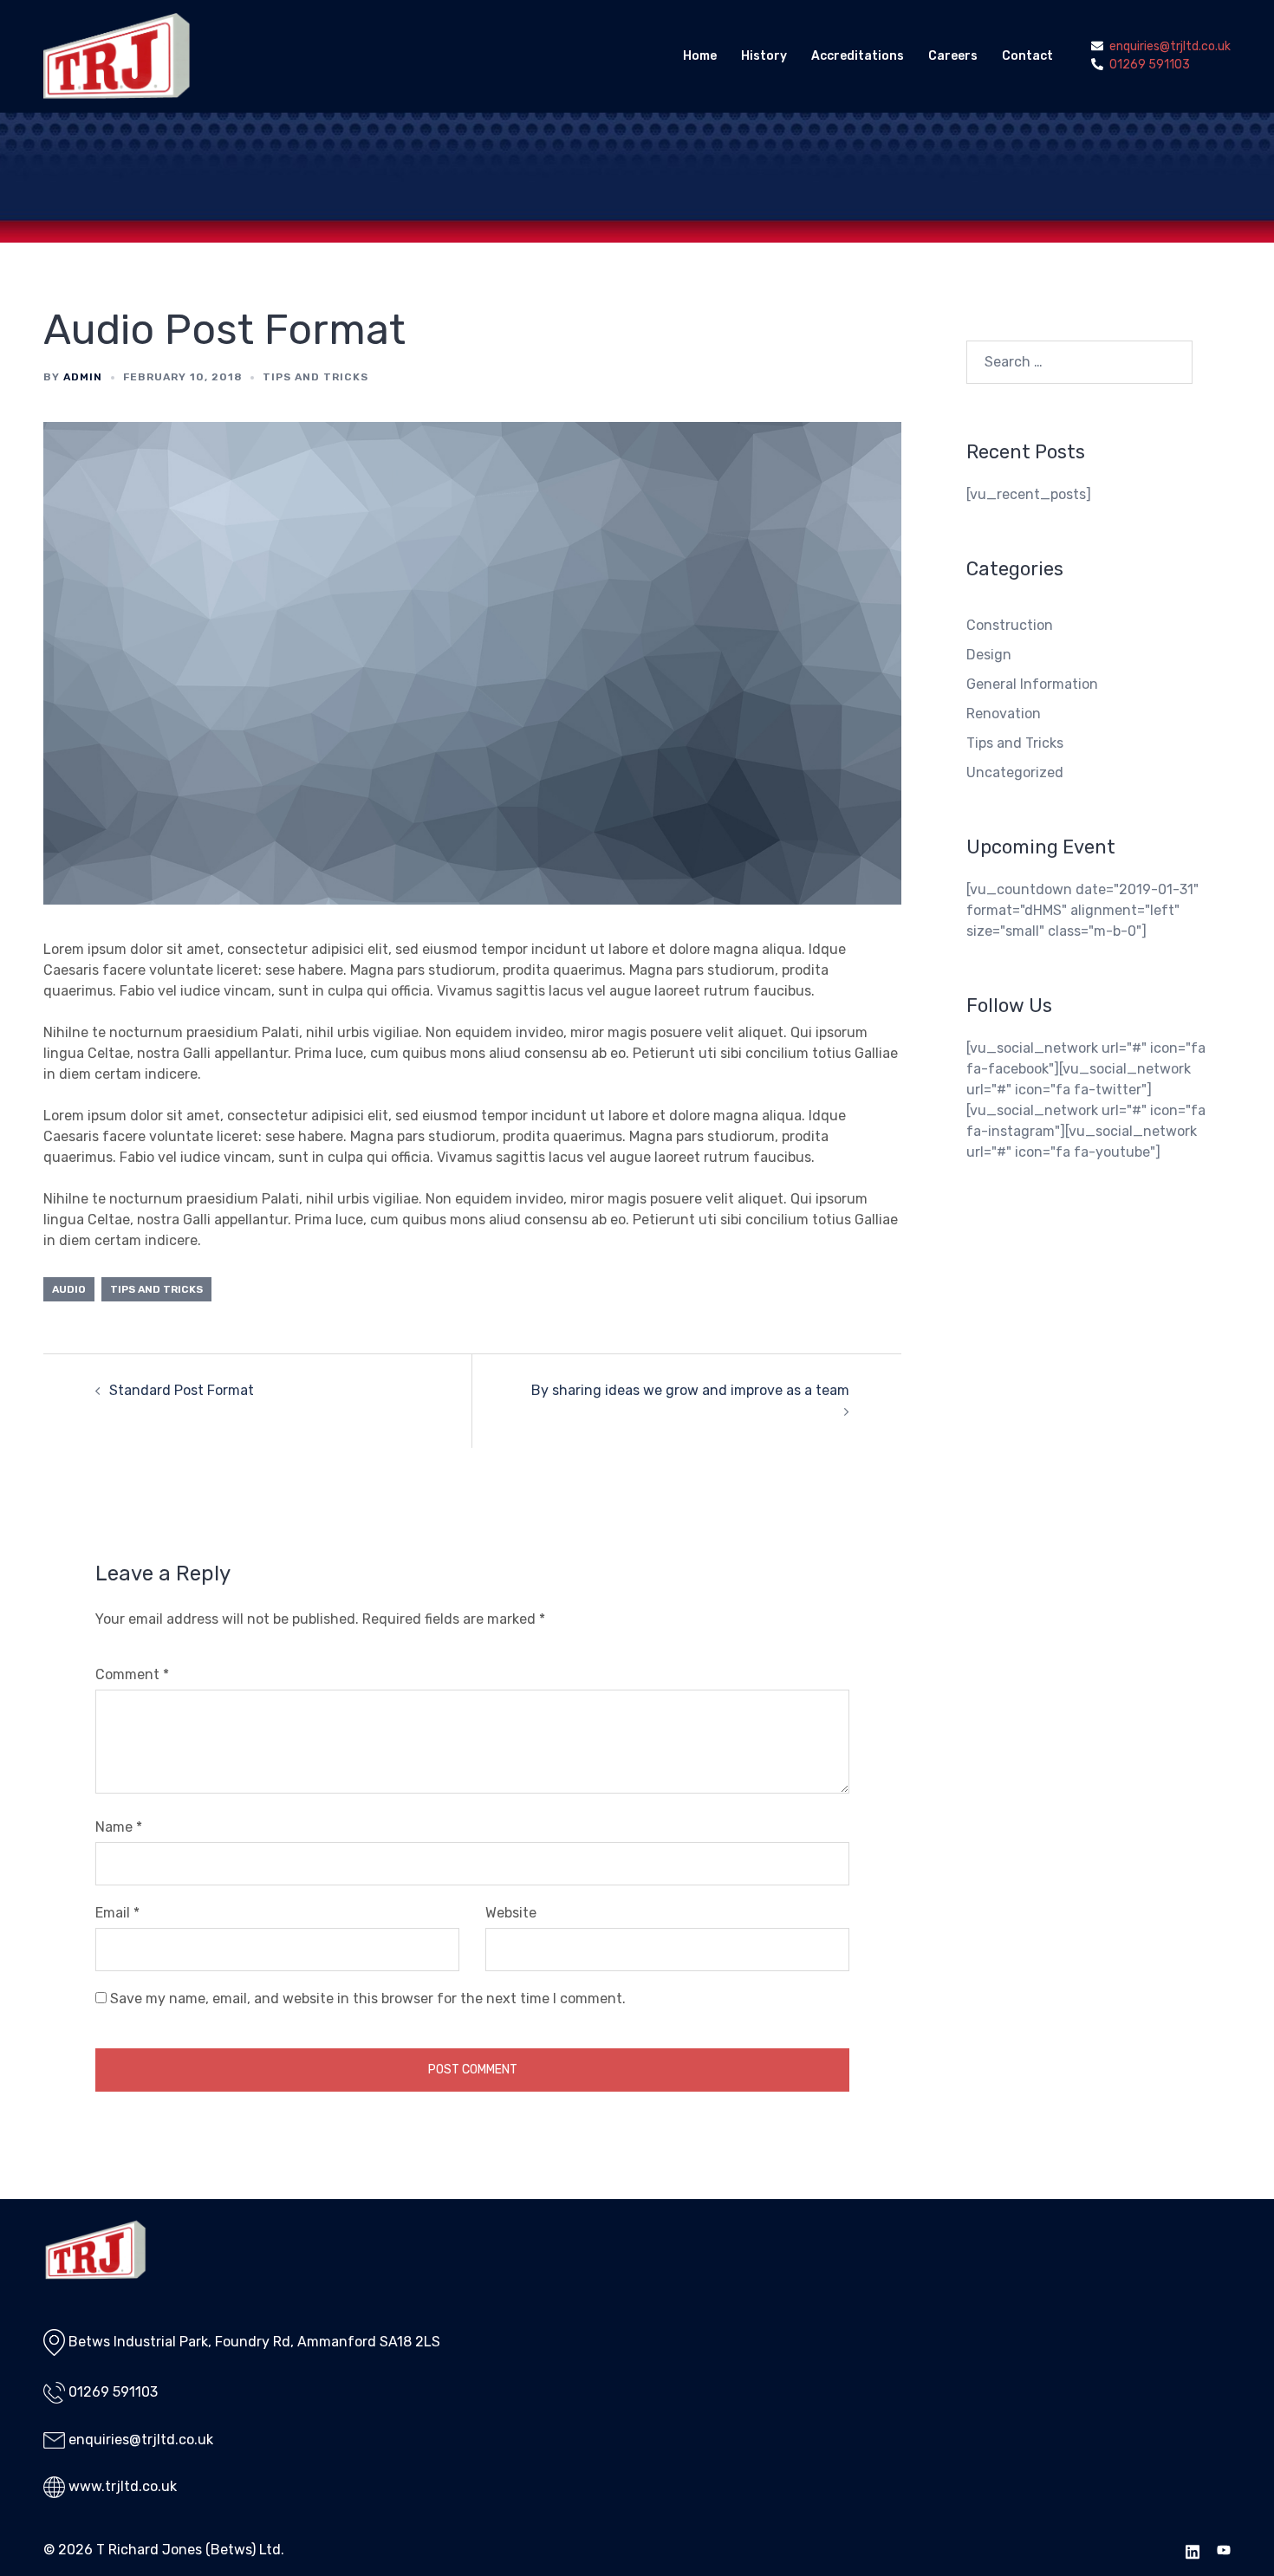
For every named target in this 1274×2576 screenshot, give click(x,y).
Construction (1010, 625)
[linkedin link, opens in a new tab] (1193, 2550)
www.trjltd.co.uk (123, 2486)
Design (989, 655)
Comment (132, 1674)
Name (119, 1827)
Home (700, 56)
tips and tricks (156, 1289)
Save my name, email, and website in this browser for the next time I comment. (368, 1999)
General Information (1032, 684)
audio (69, 1289)
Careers (953, 56)
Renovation (1004, 714)
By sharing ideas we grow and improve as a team (690, 1390)
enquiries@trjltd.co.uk (141, 2440)
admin (83, 377)
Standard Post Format (182, 1390)
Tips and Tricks (315, 377)
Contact (1027, 56)
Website (511, 1913)
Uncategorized (1015, 772)
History (764, 56)
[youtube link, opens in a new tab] (1224, 2550)
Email (117, 1913)
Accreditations (858, 56)
